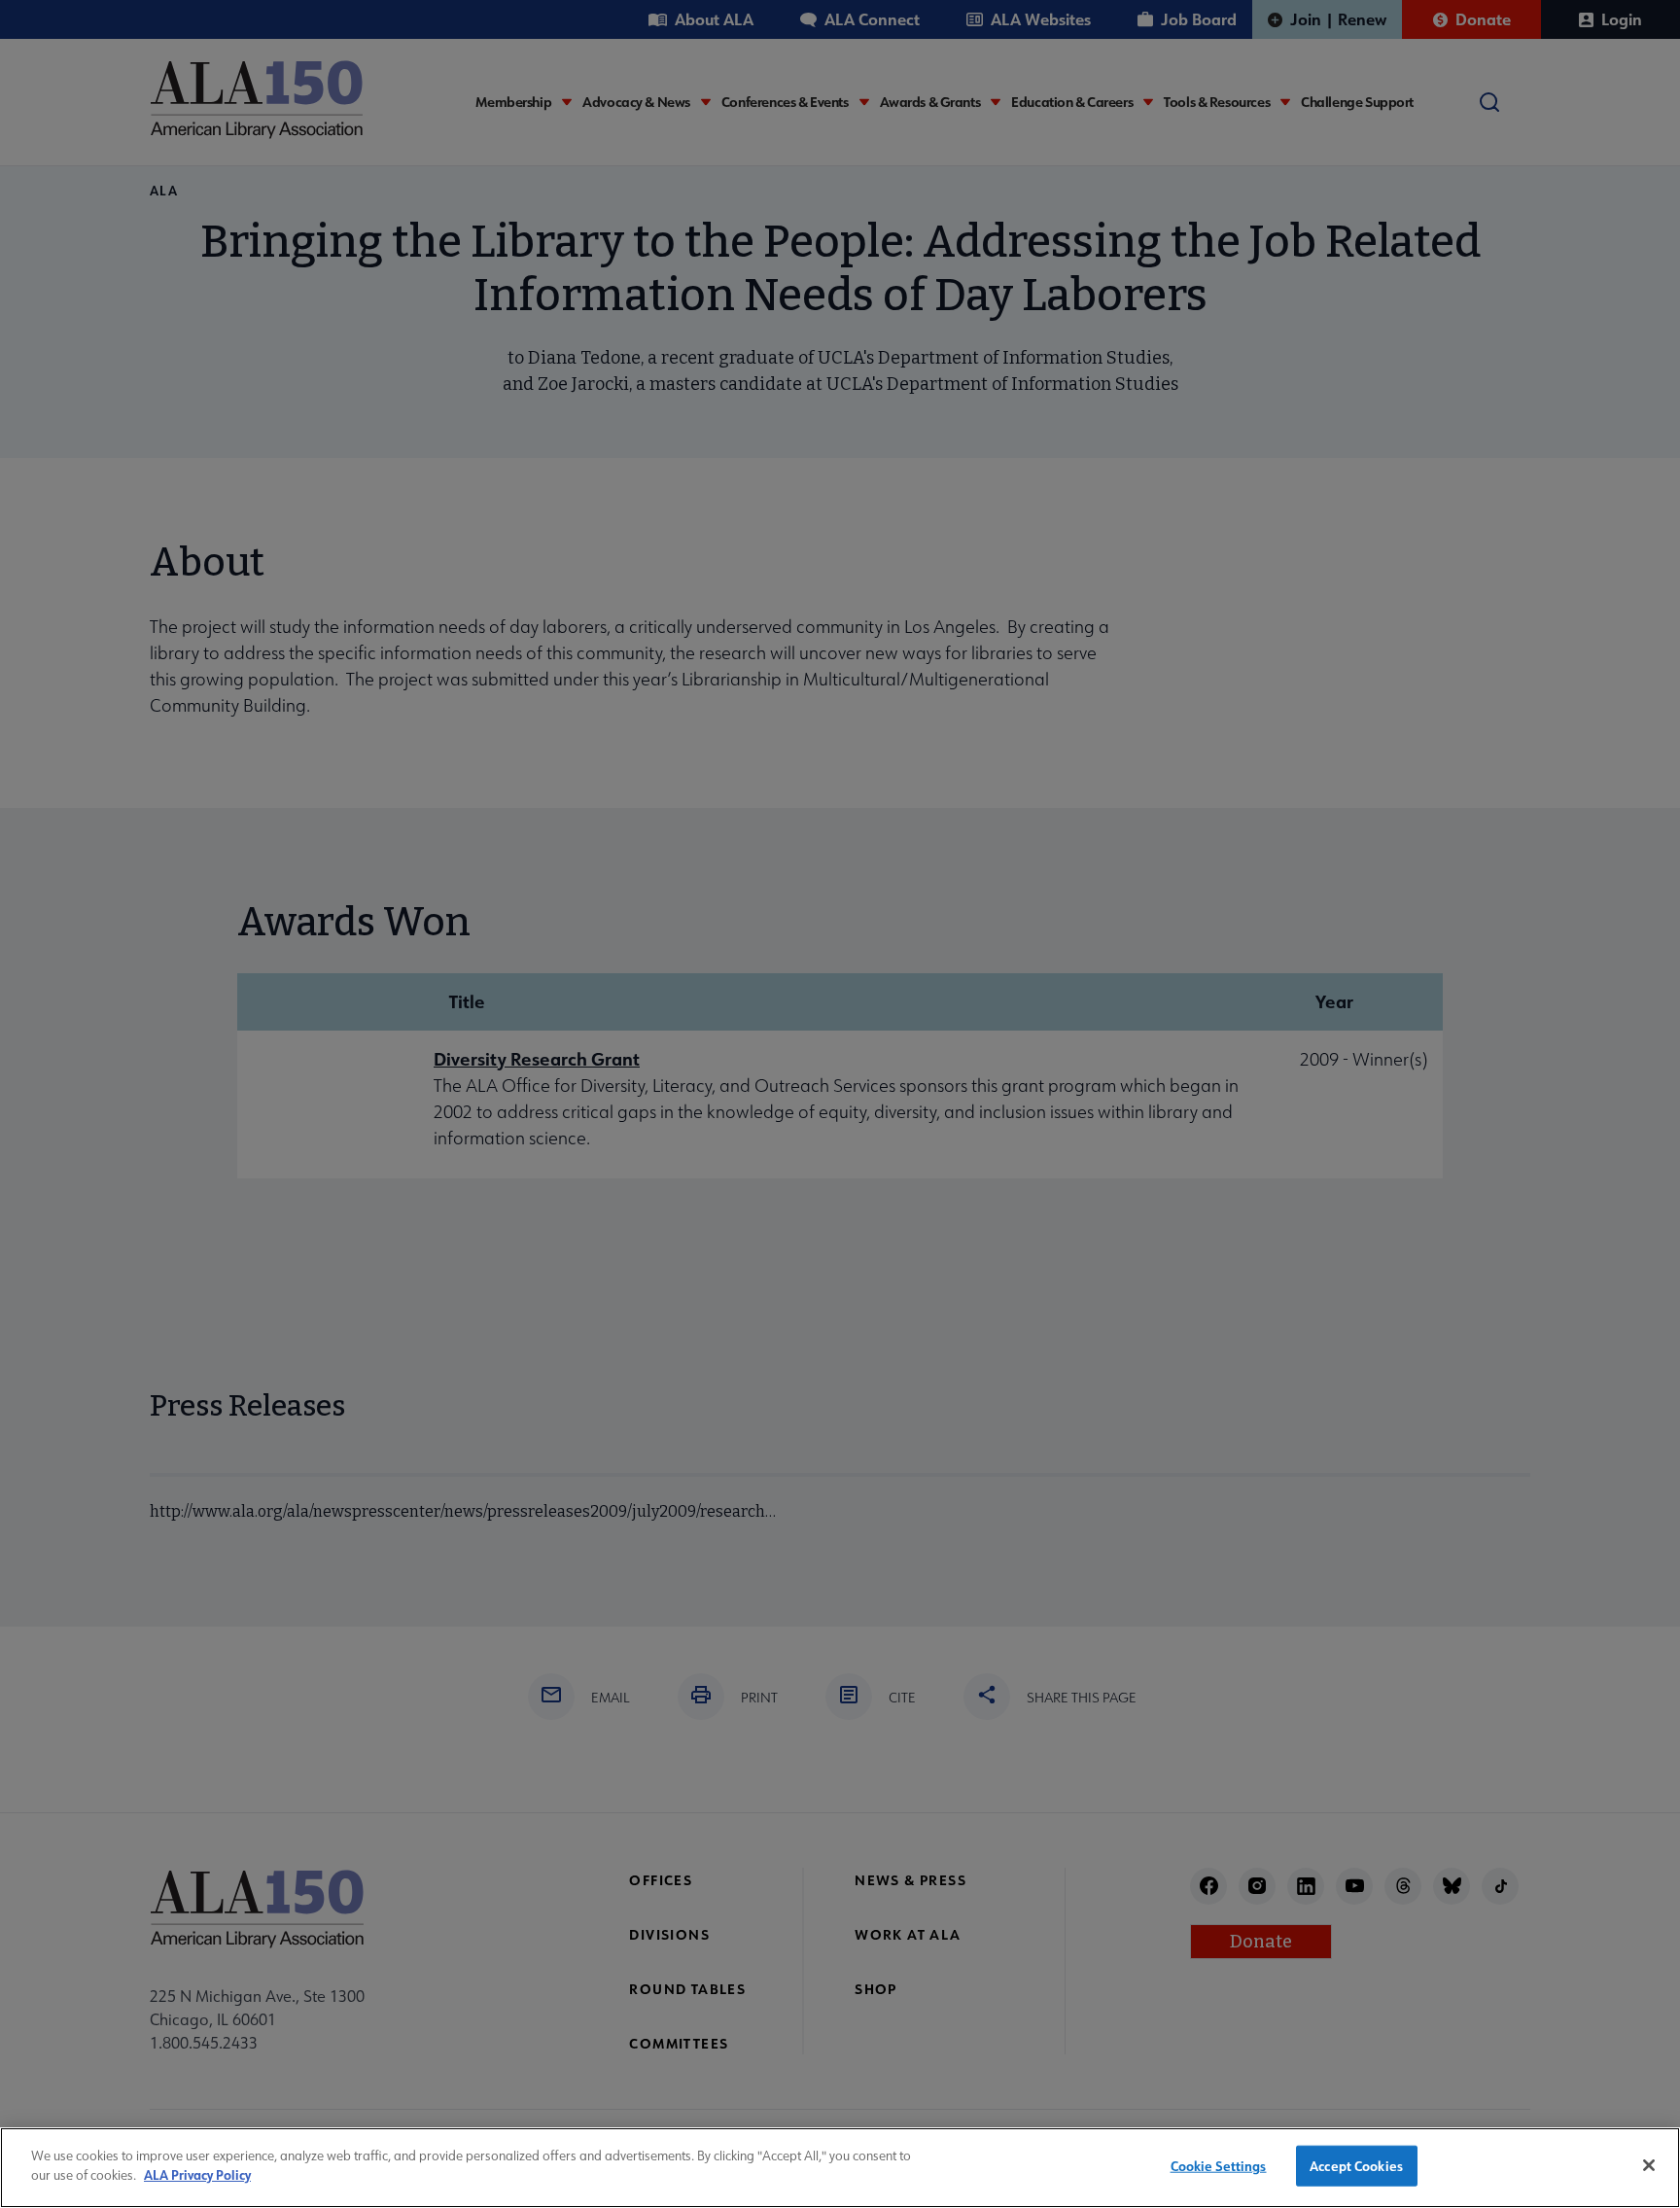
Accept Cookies (1356, 2166)
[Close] (1649, 2165)
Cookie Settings (1219, 2166)
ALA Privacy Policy (197, 2174)
